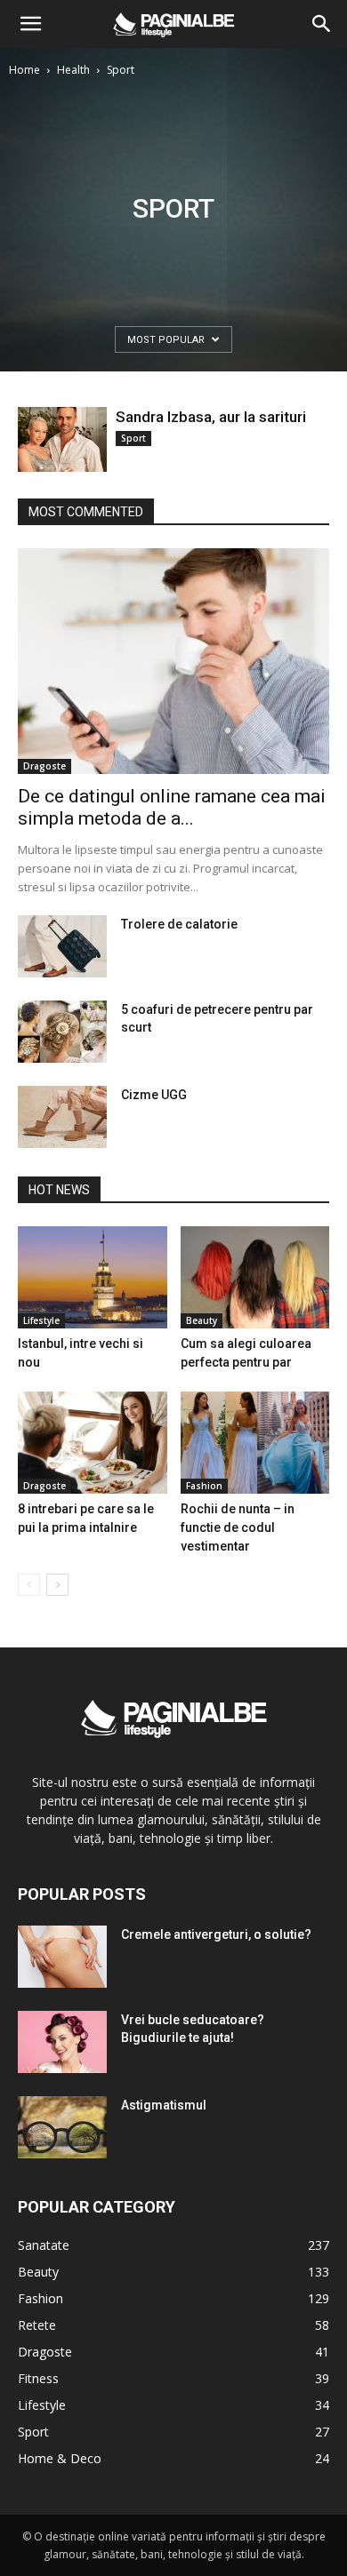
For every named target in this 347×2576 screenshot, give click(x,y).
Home (24, 70)
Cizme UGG (154, 1095)
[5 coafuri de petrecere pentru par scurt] (62, 1032)
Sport (133, 438)
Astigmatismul (164, 2105)
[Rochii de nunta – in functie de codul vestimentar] (255, 1443)
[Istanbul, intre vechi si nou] (93, 1277)
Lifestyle (41, 1320)
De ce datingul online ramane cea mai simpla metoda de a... (172, 807)
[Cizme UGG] (62, 1117)
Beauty (202, 1320)
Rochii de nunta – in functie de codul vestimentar (238, 1527)
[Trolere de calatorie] (62, 946)
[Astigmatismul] (62, 2127)
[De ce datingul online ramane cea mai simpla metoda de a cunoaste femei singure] (173, 661)
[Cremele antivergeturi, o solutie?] (62, 1957)
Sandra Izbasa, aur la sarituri (211, 417)
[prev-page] (29, 1585)
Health (73, 70)
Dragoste (44, 766)
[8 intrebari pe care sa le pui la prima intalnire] (93, 1443)
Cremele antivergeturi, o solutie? (216, 1934)
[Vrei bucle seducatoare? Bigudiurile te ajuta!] (62, 2042)
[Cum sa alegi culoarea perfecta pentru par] (255, 1277)
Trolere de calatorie (179, 924)
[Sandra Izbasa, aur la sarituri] (62, 439)
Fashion (204, 1486)
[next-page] (57, 1585)
